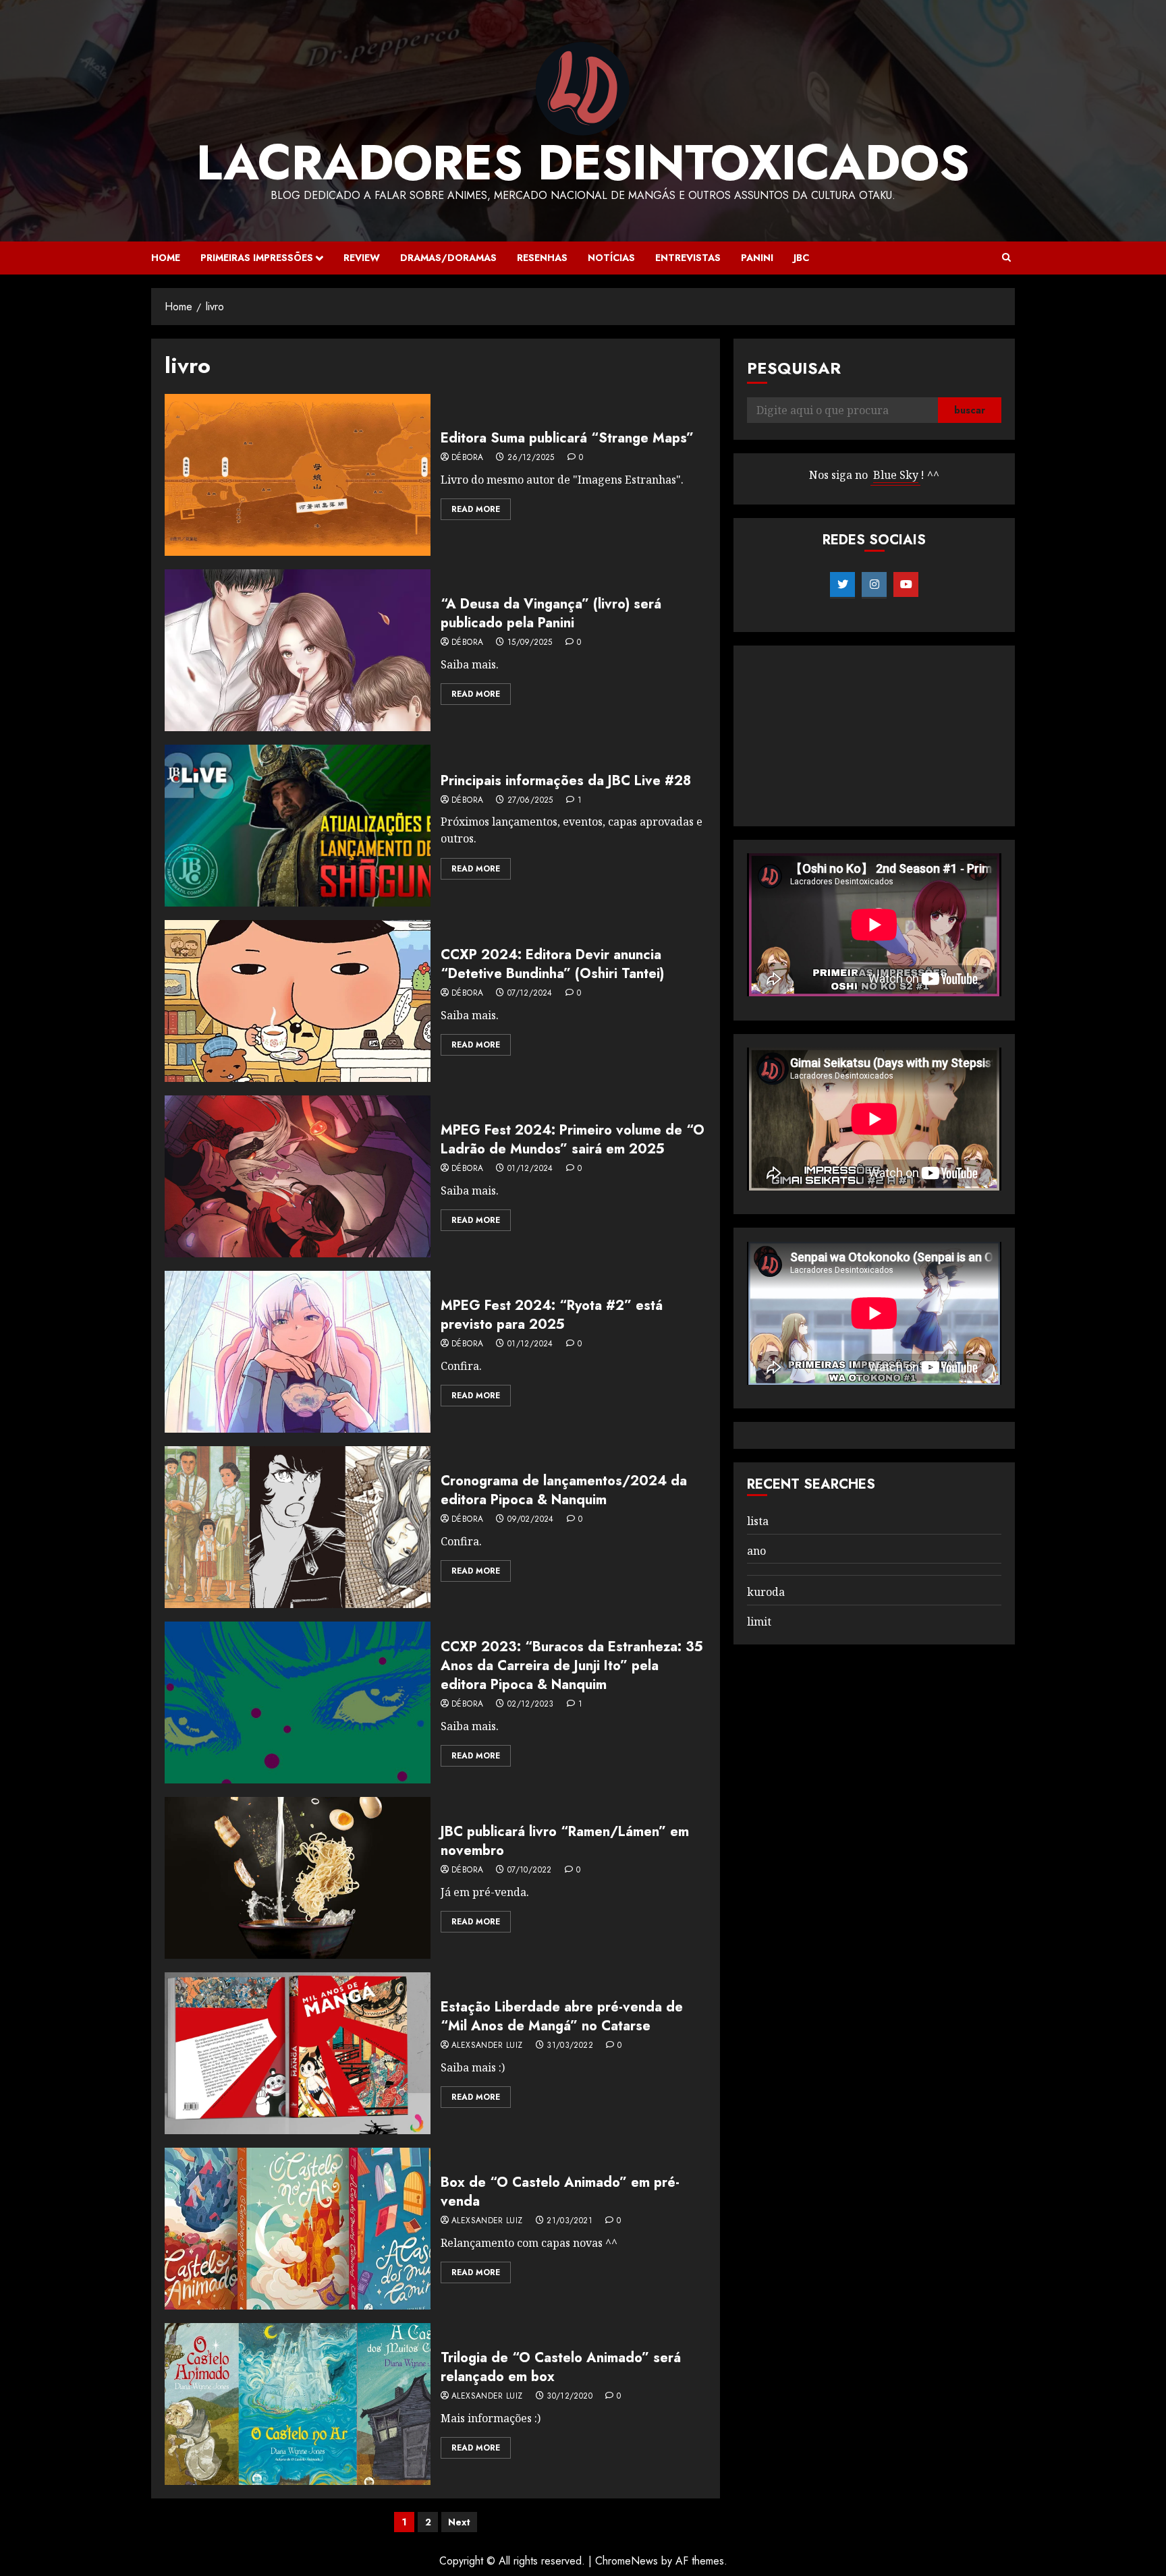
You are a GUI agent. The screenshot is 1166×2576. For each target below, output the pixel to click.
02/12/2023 (531, 1705)
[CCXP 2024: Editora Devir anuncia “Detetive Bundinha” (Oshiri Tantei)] (298, 1001)
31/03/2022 (570, 2046)
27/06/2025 (530, 801)
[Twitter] (842, 585)
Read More (476, 509)
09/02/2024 (531, 1520)
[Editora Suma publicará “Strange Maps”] (298, 475)
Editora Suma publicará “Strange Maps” (567, 438)
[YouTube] (906, 585)
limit (759, 1622)
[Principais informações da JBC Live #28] (298, 826)
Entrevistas (688, 258)
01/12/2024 (530, 1169)
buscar (970, 411)
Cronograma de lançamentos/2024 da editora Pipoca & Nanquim (564, 1490)
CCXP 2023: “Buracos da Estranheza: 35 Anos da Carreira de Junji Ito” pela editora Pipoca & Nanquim (572, 1666)
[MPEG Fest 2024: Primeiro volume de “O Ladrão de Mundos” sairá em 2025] (298, 1176)
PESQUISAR (794, 368)
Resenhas (542, 258)
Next (459, 2522)
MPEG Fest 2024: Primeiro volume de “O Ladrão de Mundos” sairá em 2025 (573, 1140)
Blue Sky (896, 476)
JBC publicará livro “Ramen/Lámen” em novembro (565, 1841)
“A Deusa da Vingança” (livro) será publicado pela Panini (551, 613)
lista (758, 1521)
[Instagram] (874, 585)
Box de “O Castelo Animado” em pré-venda (560, 2192)
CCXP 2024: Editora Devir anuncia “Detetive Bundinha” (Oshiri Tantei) (552, 964)
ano (756, 1551)
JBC (801, 258)
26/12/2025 (531, 458)
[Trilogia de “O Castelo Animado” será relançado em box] (298, 2404)
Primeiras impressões (257, 258)
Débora (467, 458)
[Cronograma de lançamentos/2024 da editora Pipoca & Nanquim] (298, 1527)
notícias (611, 258)
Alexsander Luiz (487, 2046)
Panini (757, 258)
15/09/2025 (530, 643)
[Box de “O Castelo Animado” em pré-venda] (298, 2229)
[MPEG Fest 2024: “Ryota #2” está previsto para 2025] (298, 1352)
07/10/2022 (530, 1870)
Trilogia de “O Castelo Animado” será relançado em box (561, 2367)
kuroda (766, 1593)
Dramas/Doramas (448, 258)
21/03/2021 (570, 2221)
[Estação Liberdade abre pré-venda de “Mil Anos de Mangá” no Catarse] (298, 2053)
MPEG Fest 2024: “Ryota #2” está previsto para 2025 (552, 1315)
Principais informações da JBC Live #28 (566, 781)
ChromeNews (627, 2561)
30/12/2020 (570, 2397)
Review (362, 258)
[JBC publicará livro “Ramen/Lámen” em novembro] (298, 1878)
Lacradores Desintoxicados (583, 163)
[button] (1006, 258)
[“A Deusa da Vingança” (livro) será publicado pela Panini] (298, 650)
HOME (166, 258)
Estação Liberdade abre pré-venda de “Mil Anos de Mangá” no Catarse (562, 2016)
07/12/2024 (530, 994)
